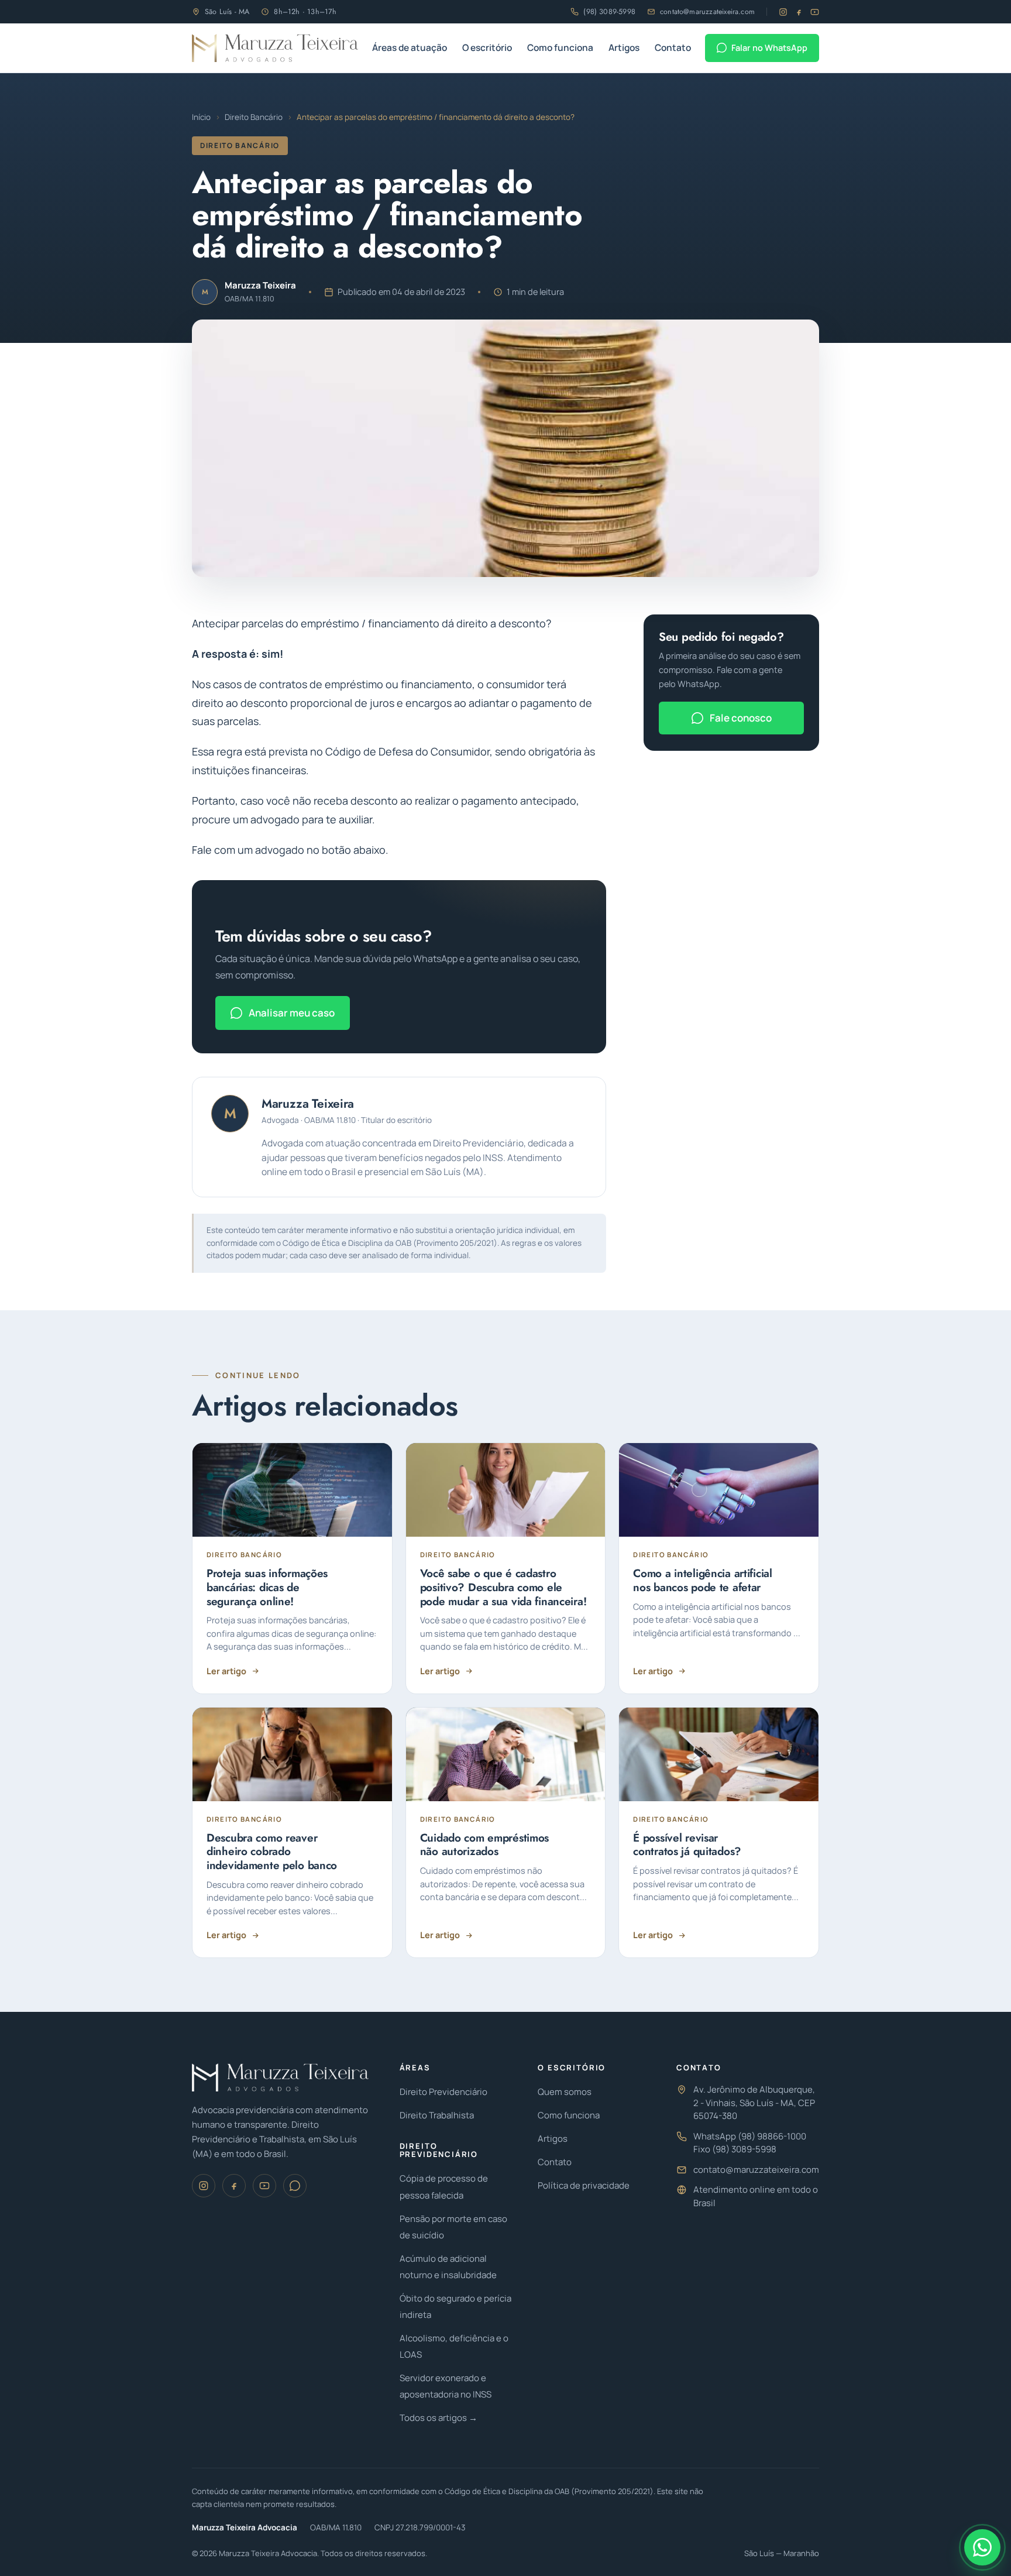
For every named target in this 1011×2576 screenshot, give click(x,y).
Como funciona (560, 47)
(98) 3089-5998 (609, 12)
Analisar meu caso (292, 1013)
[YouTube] (815, 12)
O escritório (487, 47)
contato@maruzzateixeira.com (707, 12)
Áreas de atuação (410, 47)
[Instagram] (783, 12)
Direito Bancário (254, 117)
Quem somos (565, 2092)
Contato (673, 47)
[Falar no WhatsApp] (982, 2547)
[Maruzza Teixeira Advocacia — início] (275, 48)
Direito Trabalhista (437, 2115)
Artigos (624, 47)
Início (201, 117)
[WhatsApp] (295, 2186)
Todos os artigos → (439, 2418)
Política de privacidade (584, 2185)
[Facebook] (799, 12)
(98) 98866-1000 (772, 2136)
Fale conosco (741, 718)
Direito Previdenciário (443, 2092)
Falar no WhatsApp (769, 48)
